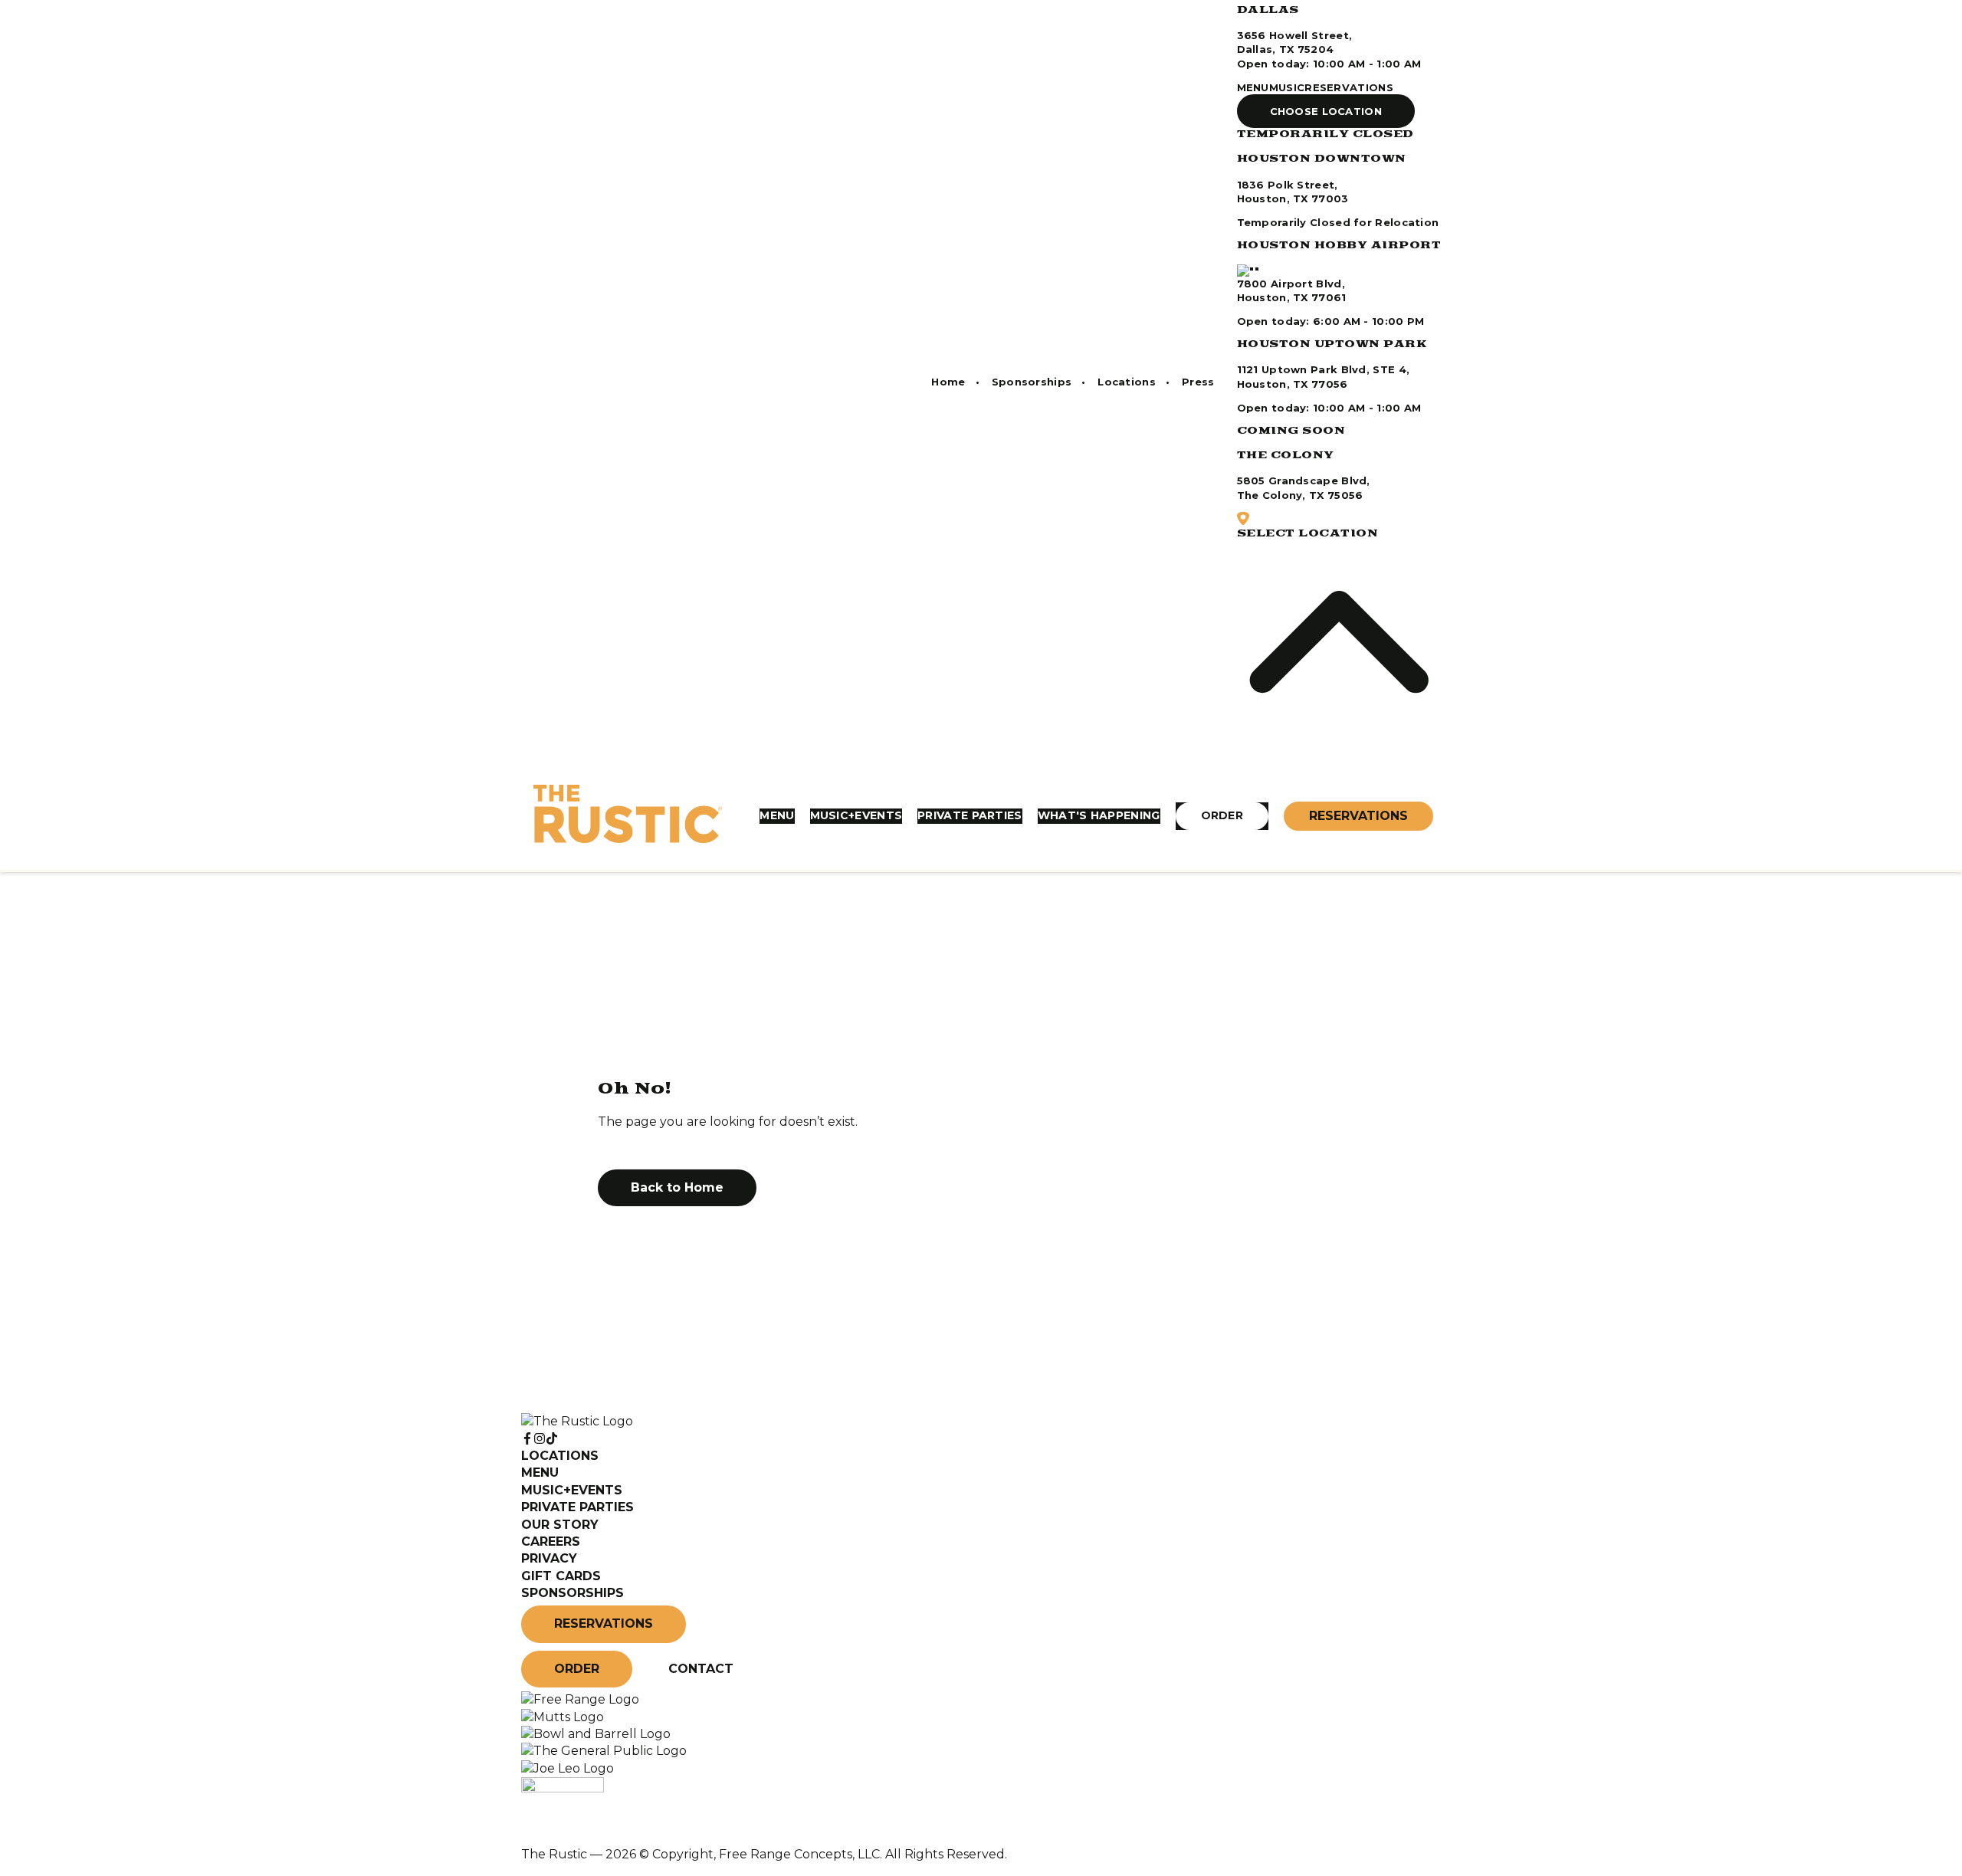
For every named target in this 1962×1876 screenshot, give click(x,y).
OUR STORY (560, 1525)
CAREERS (551, 1541)
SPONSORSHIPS (573, 1593)
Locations (1127, 382)
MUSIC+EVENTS (856, 815)
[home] (628, 816)
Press (1198, 382)
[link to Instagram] (540, 1439)
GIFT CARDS (561, 1576)
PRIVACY (549, 1558)
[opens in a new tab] (580, 1699)
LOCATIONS (560, 1456)
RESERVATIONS (1349, 87)
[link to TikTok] (552, 1439)
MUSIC (1287, 87)
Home (948, 382)
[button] (1326, 111)
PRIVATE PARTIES (970, 815)
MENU (1253, 87)
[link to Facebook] (527, 1439)
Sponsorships (1032, 382)
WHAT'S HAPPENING (1099, 815)
